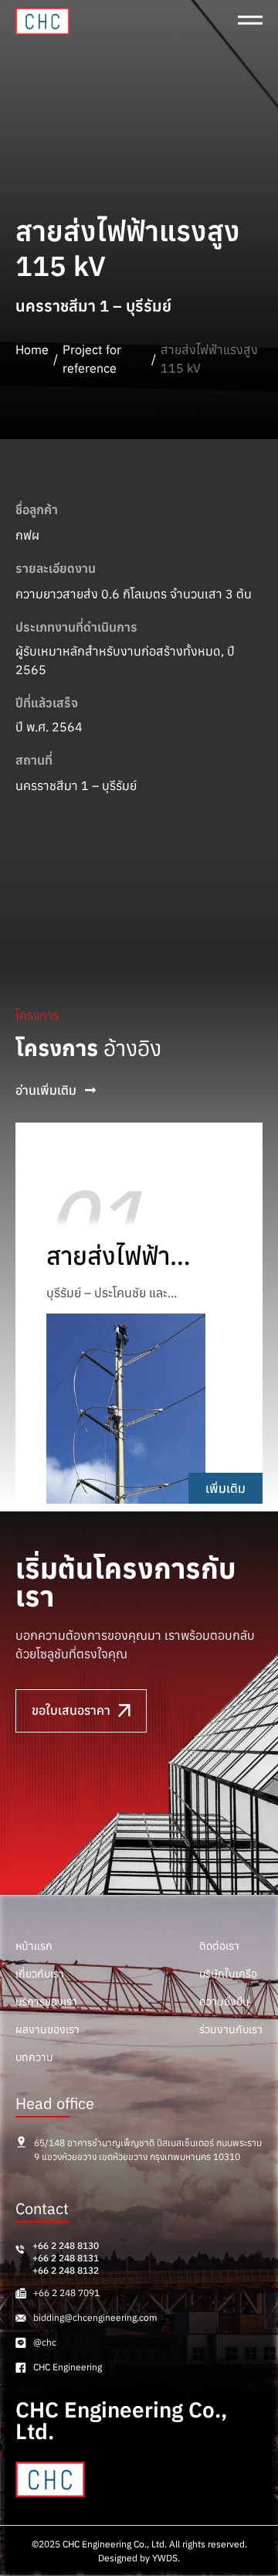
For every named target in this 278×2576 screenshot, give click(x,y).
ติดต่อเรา (219, 1946)
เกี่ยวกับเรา (40, 1974)
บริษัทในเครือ (228, 1974)
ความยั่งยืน (224, 2002)
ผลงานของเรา (47, 2029)
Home (32, 349)
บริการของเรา (46, 2002)
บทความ (34, 2057)
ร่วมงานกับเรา (231, 2029)
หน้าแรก (34, 1946)
